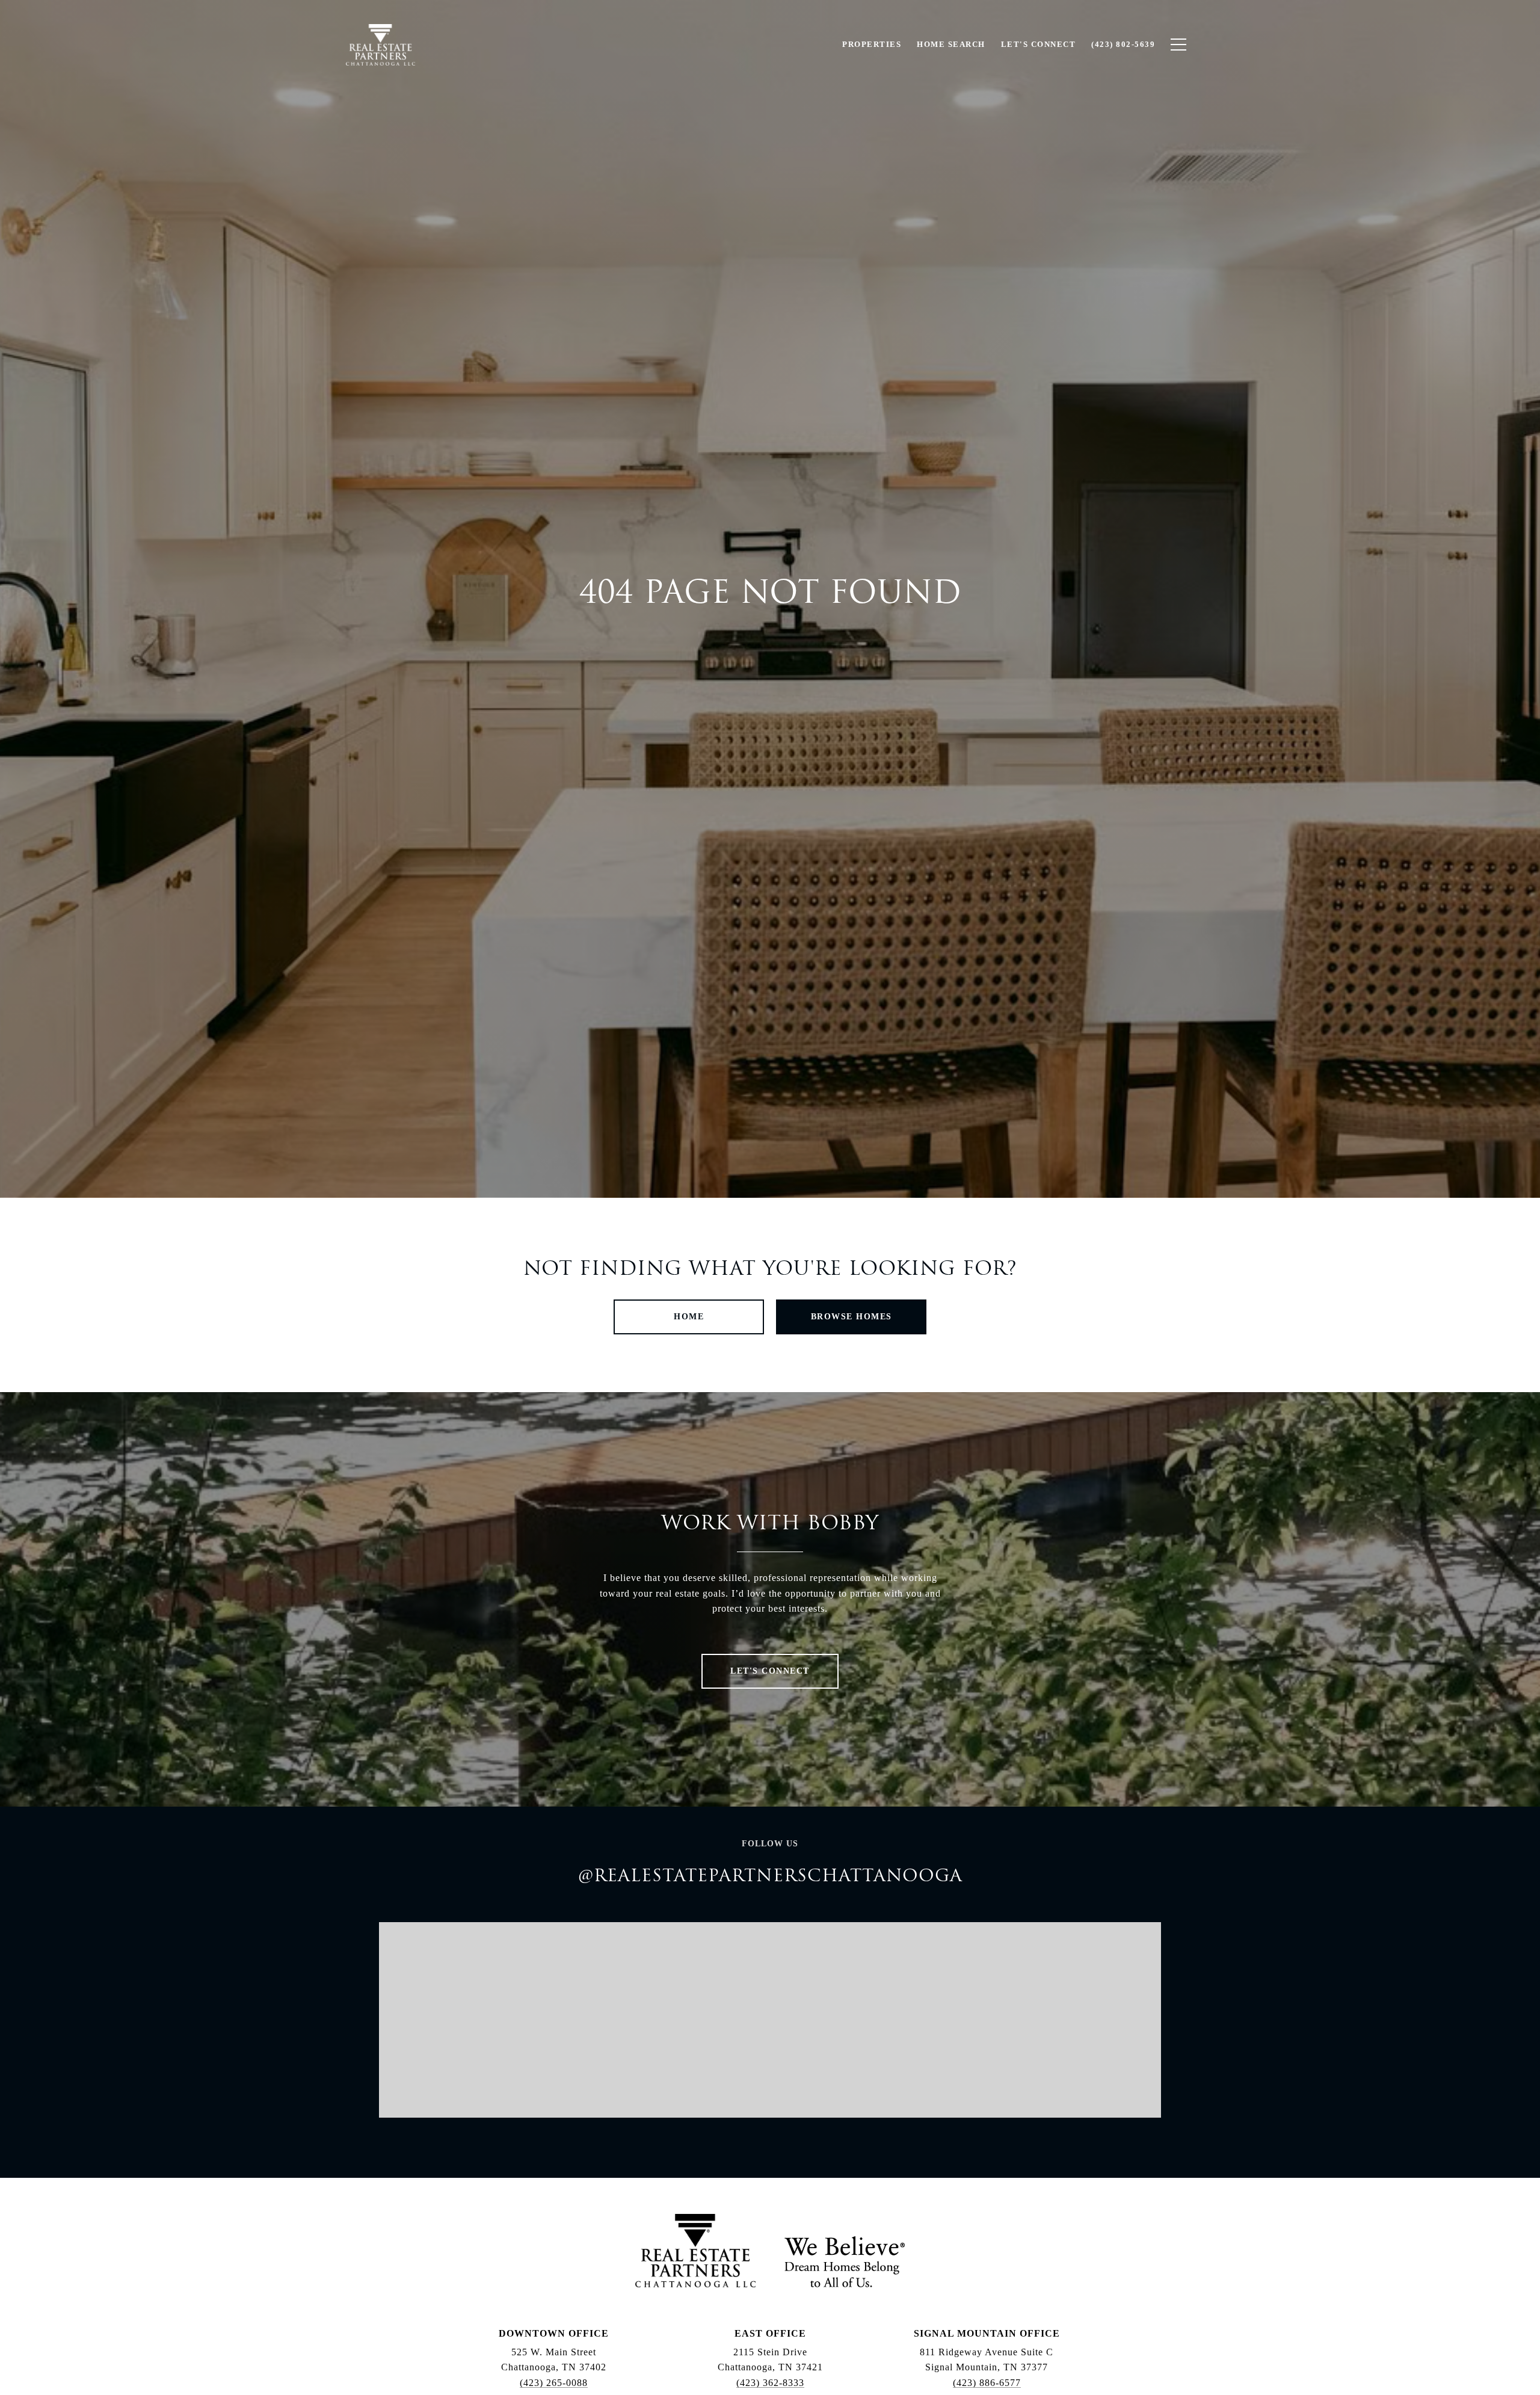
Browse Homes (852, 1317)
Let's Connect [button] (770, 1671)
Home (689, 1317)
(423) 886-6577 (987, 2383)
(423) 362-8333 (770, 2383)
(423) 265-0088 (554, 2383)
